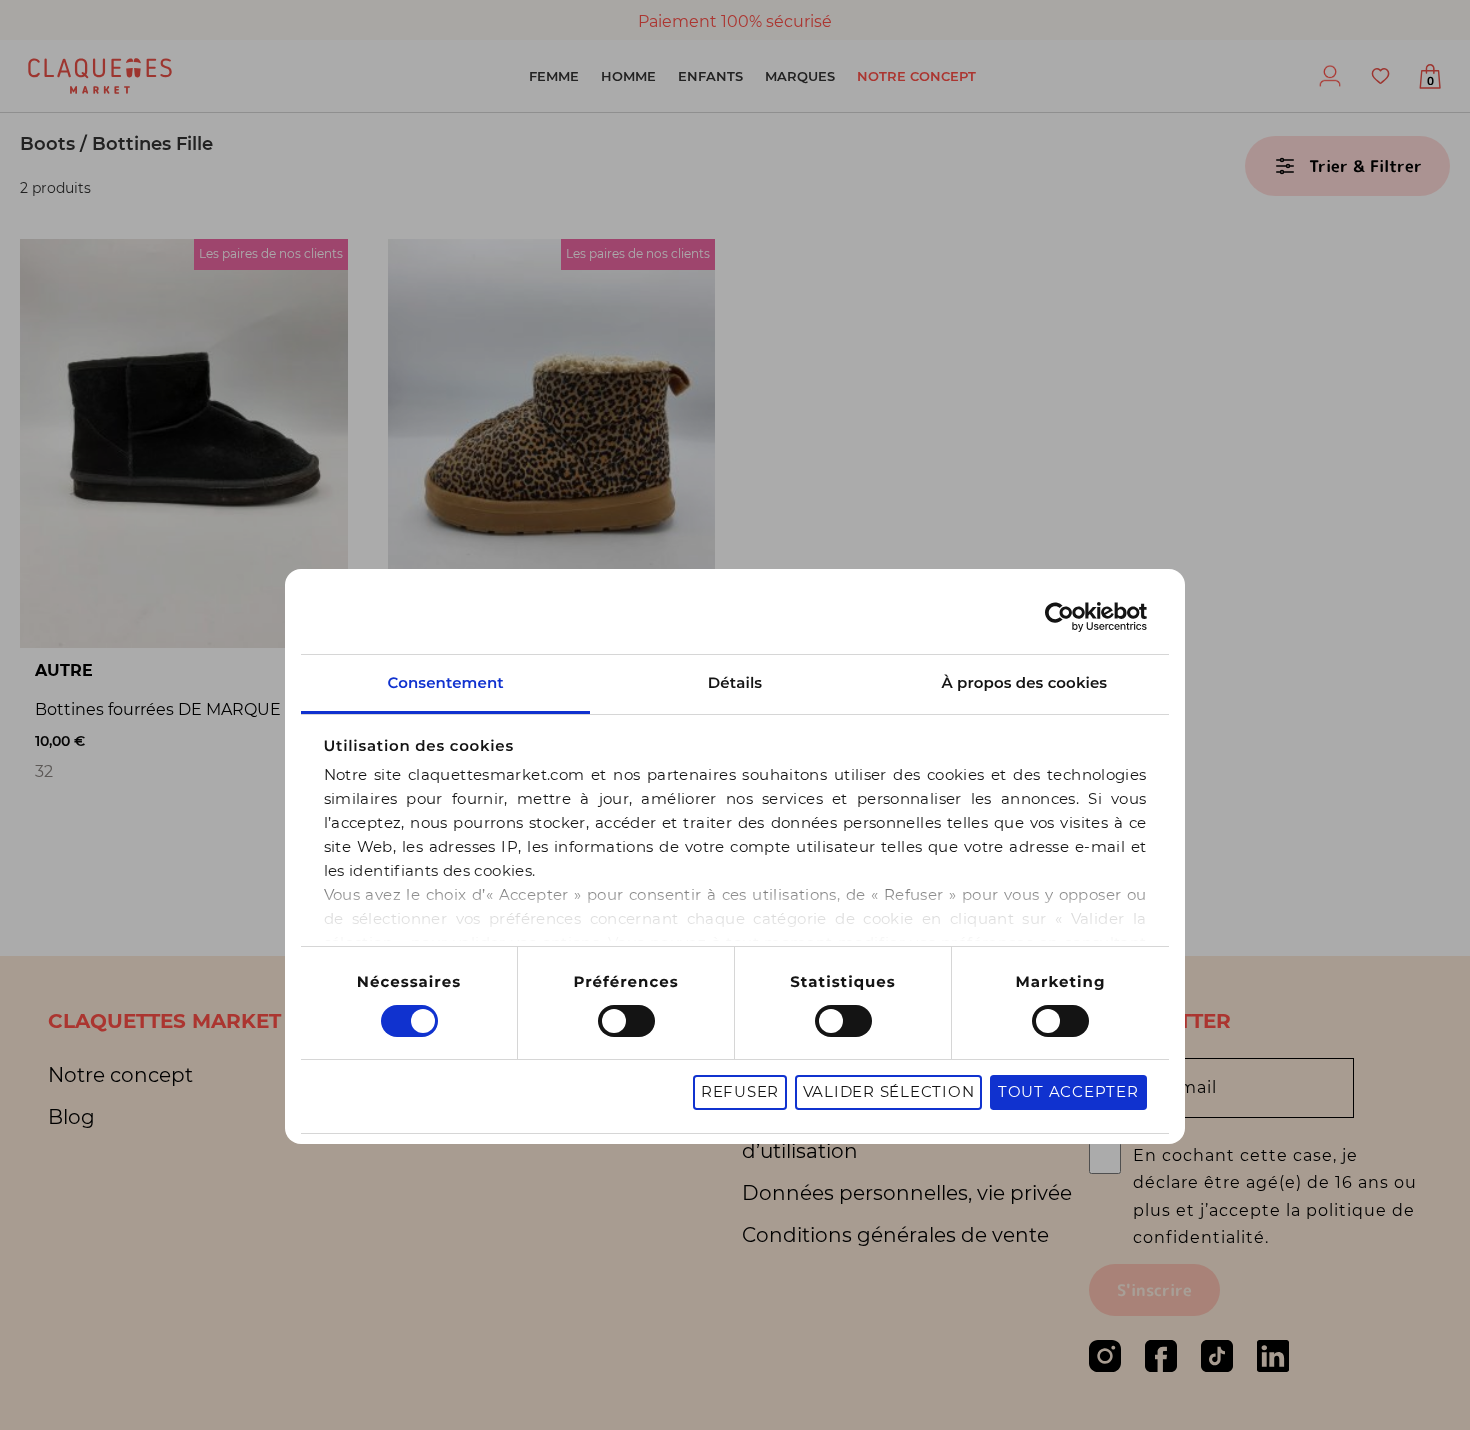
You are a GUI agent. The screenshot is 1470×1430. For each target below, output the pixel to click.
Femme (554, 76)
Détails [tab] (735, 682)
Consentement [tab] (445, 682)
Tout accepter (1068, 1092)
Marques (800, 76)
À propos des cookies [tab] (1025, 682)
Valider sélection (889, 1092)
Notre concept (916, 76)
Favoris (1380, 76)
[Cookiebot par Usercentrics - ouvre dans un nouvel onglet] (1059, 617)
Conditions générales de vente (895, 1235)
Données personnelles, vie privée (907, 1193)
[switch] (626, 1021)
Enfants (710, 76)
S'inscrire (1154, 1290)
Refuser (740, 1092)
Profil (1330, 76)
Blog (71, 1117)
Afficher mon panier (1430, 81)
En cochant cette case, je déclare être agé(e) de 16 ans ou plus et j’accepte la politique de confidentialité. (1275, 1196)
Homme (628, 76)
